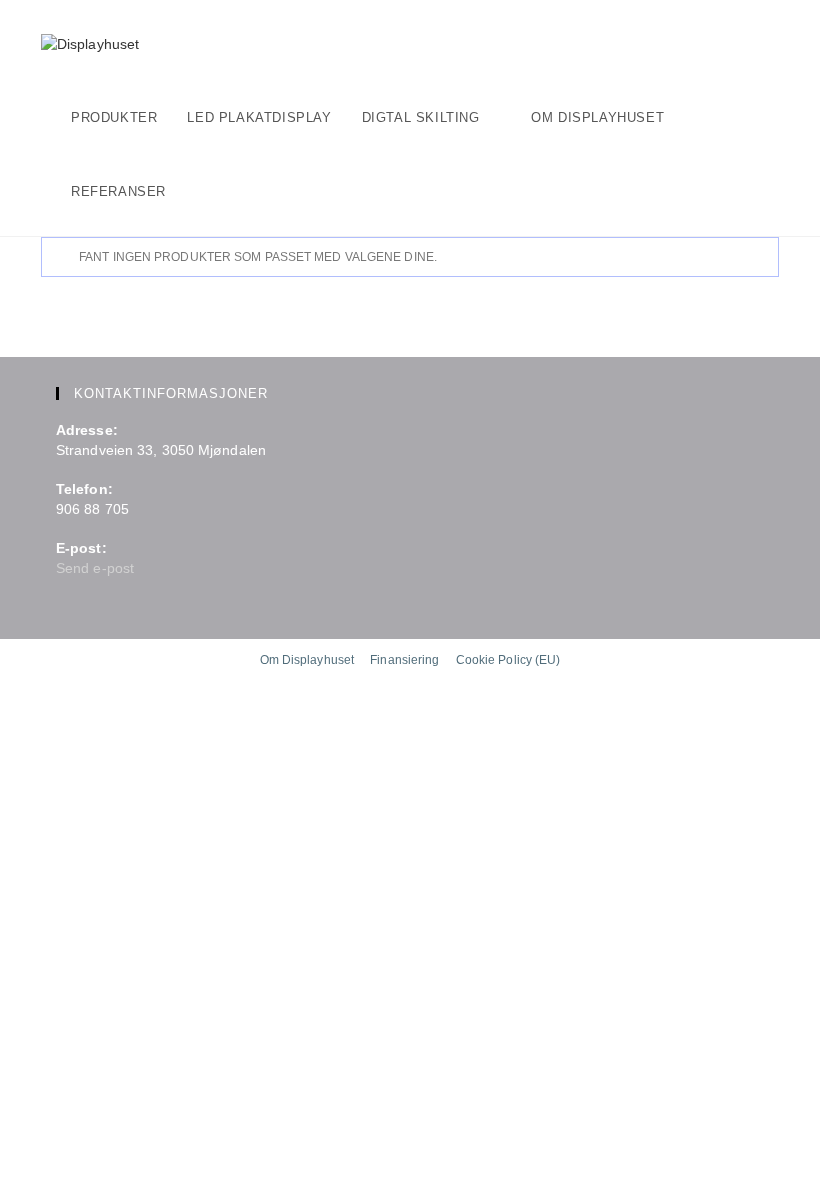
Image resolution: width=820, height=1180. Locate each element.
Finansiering (404, 660)
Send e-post (95, 568)
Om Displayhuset (307, 660)
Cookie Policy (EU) (508, 660)
